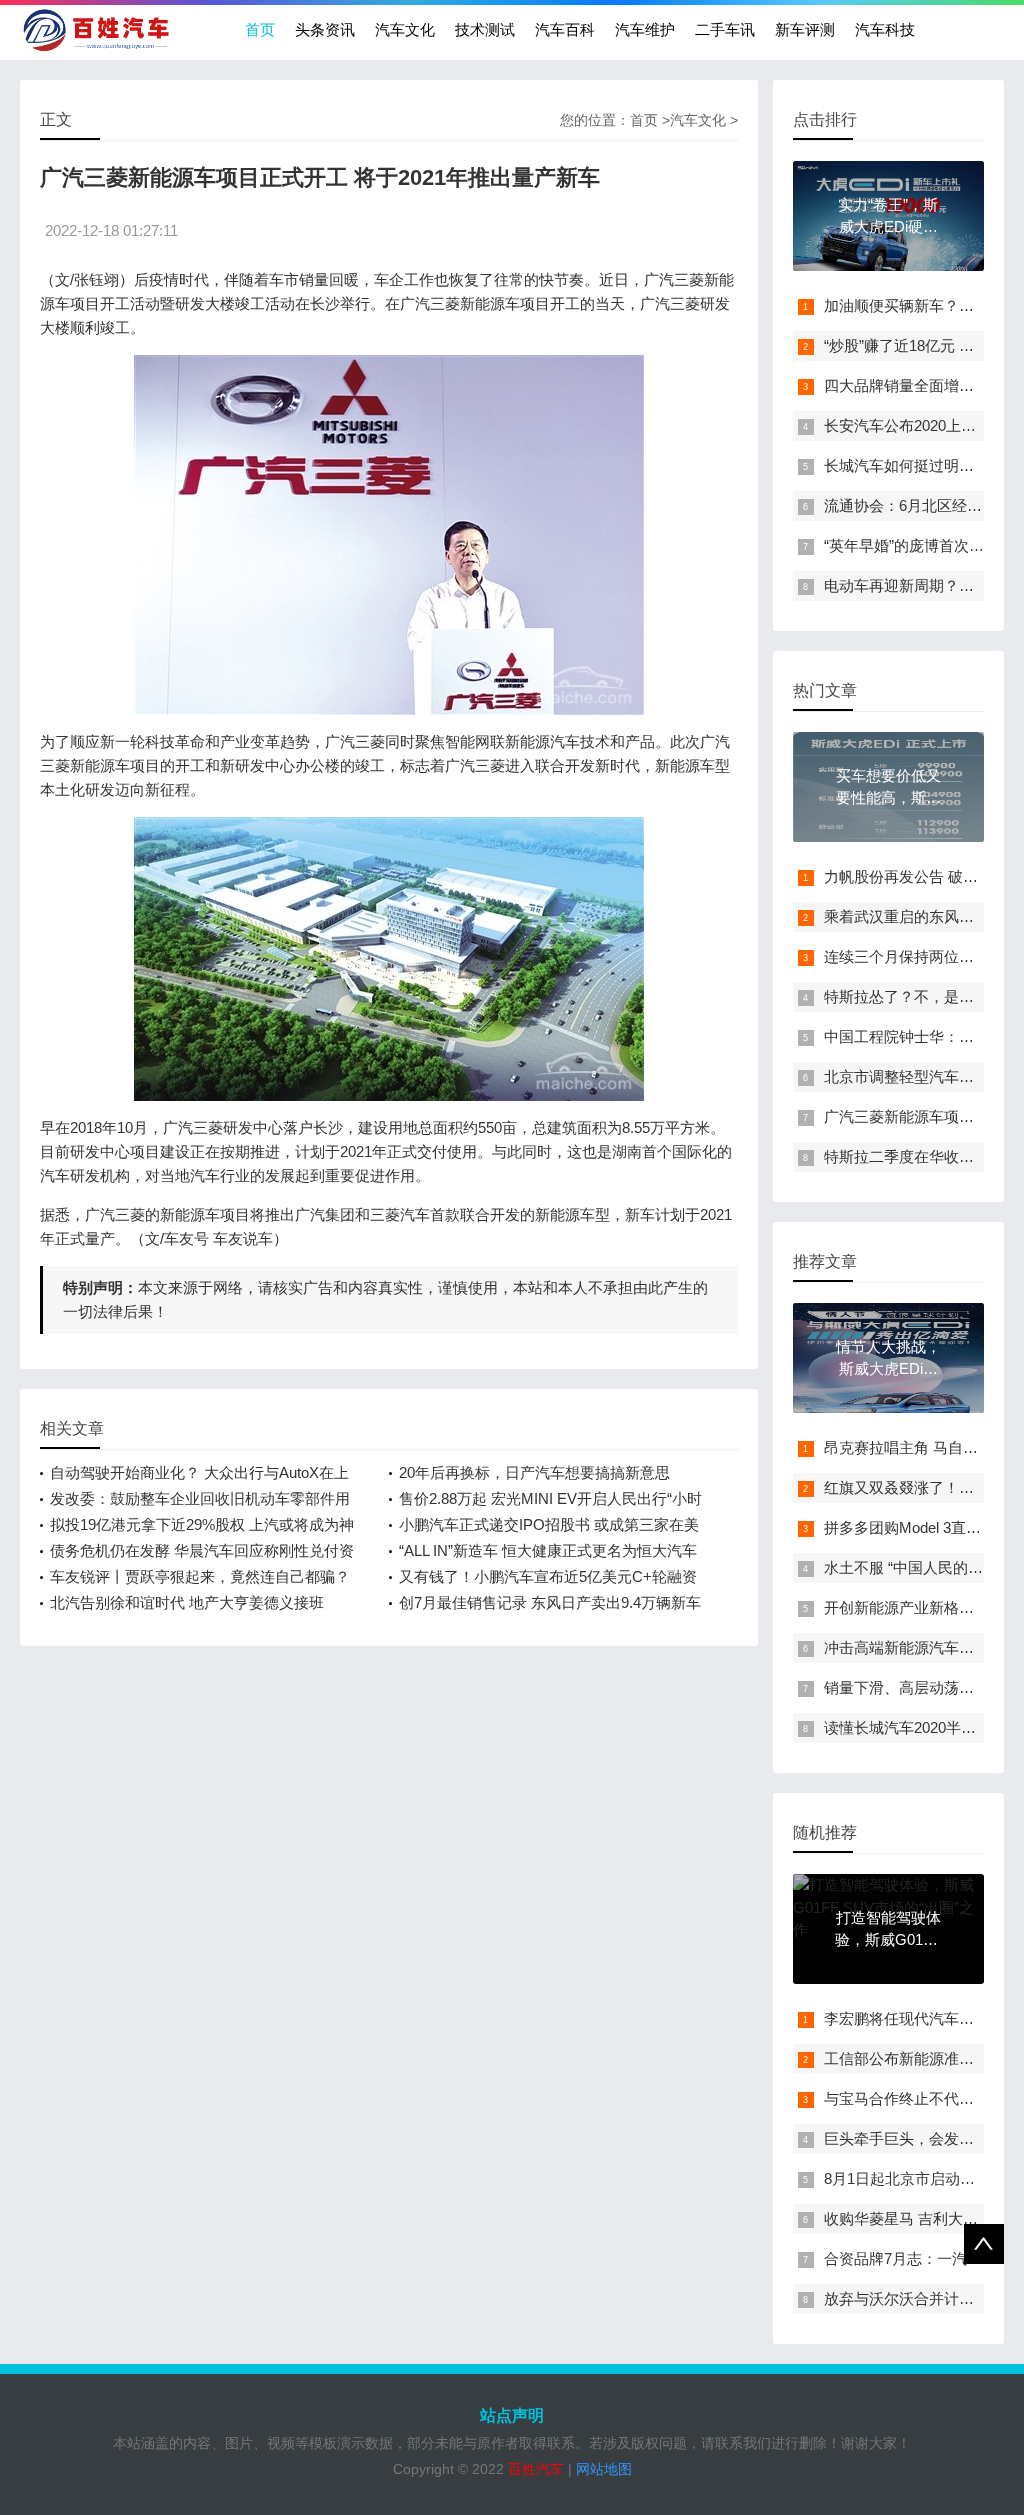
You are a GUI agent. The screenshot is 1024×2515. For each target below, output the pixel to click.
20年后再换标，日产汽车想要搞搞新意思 (534, 1472)
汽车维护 (645, 29)
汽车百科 (565, 29)
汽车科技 (885, 29)
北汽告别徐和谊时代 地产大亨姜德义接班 (187, 1602)
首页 (260, 29)
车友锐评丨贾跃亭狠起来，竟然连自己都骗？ (200, 1576)
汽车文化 (405, 29)
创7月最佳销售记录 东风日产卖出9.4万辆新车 (550, 1602)
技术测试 (485, 29)
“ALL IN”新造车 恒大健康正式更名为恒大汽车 (548, 1550)
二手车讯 (725, 29)
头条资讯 (325, 29)
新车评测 (805, 29)
